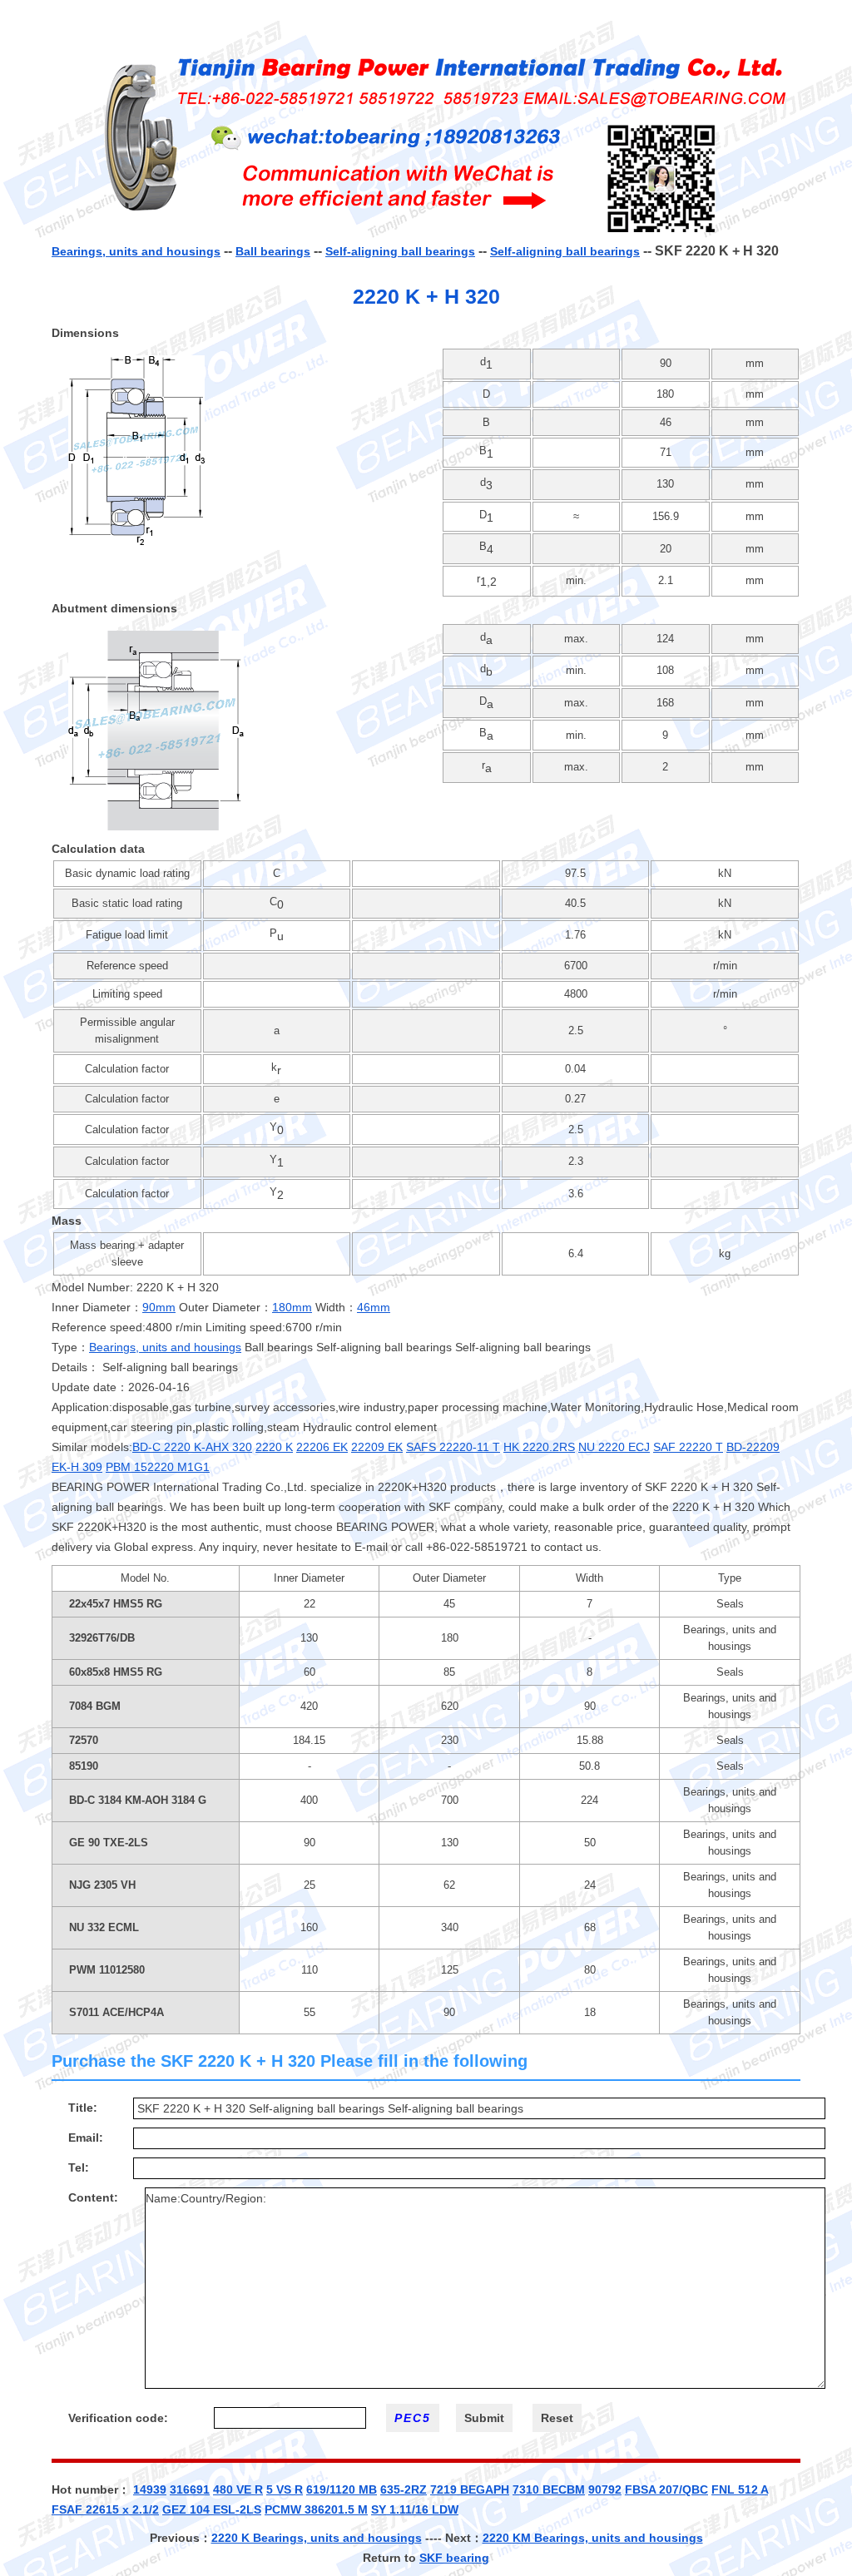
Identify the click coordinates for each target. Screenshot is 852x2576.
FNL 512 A (740, 2489)
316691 (190, 2489)
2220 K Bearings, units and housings (317, 2538)
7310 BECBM (549, 2489)
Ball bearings (273, 251)
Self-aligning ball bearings (400, 251)
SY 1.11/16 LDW (415, 2509)
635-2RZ (404, 2489)
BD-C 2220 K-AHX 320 (192, 1447)
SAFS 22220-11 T (453, 1447)
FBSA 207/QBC (666, 2489)
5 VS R (285, 2489)
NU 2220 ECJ (614, 1447)
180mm (292, 1307)
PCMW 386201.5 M (316, 2509)
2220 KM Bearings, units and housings (593, 2538)
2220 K (274, 1447)
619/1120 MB (342, 2489)
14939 (150, 2489)
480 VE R (238, 2489)
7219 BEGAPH (470, 2489)
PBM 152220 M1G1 (158, 1467)
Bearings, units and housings (136, 251)
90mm (159, 1307)
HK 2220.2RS (539, 1447)
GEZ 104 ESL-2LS (212, 2509)
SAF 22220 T (688, 1447)
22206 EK (322, 1447)
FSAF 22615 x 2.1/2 (105, 2509)
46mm (374, 1307)
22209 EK (377, 1447)
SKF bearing (454, 2558)
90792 (605, 2489)
